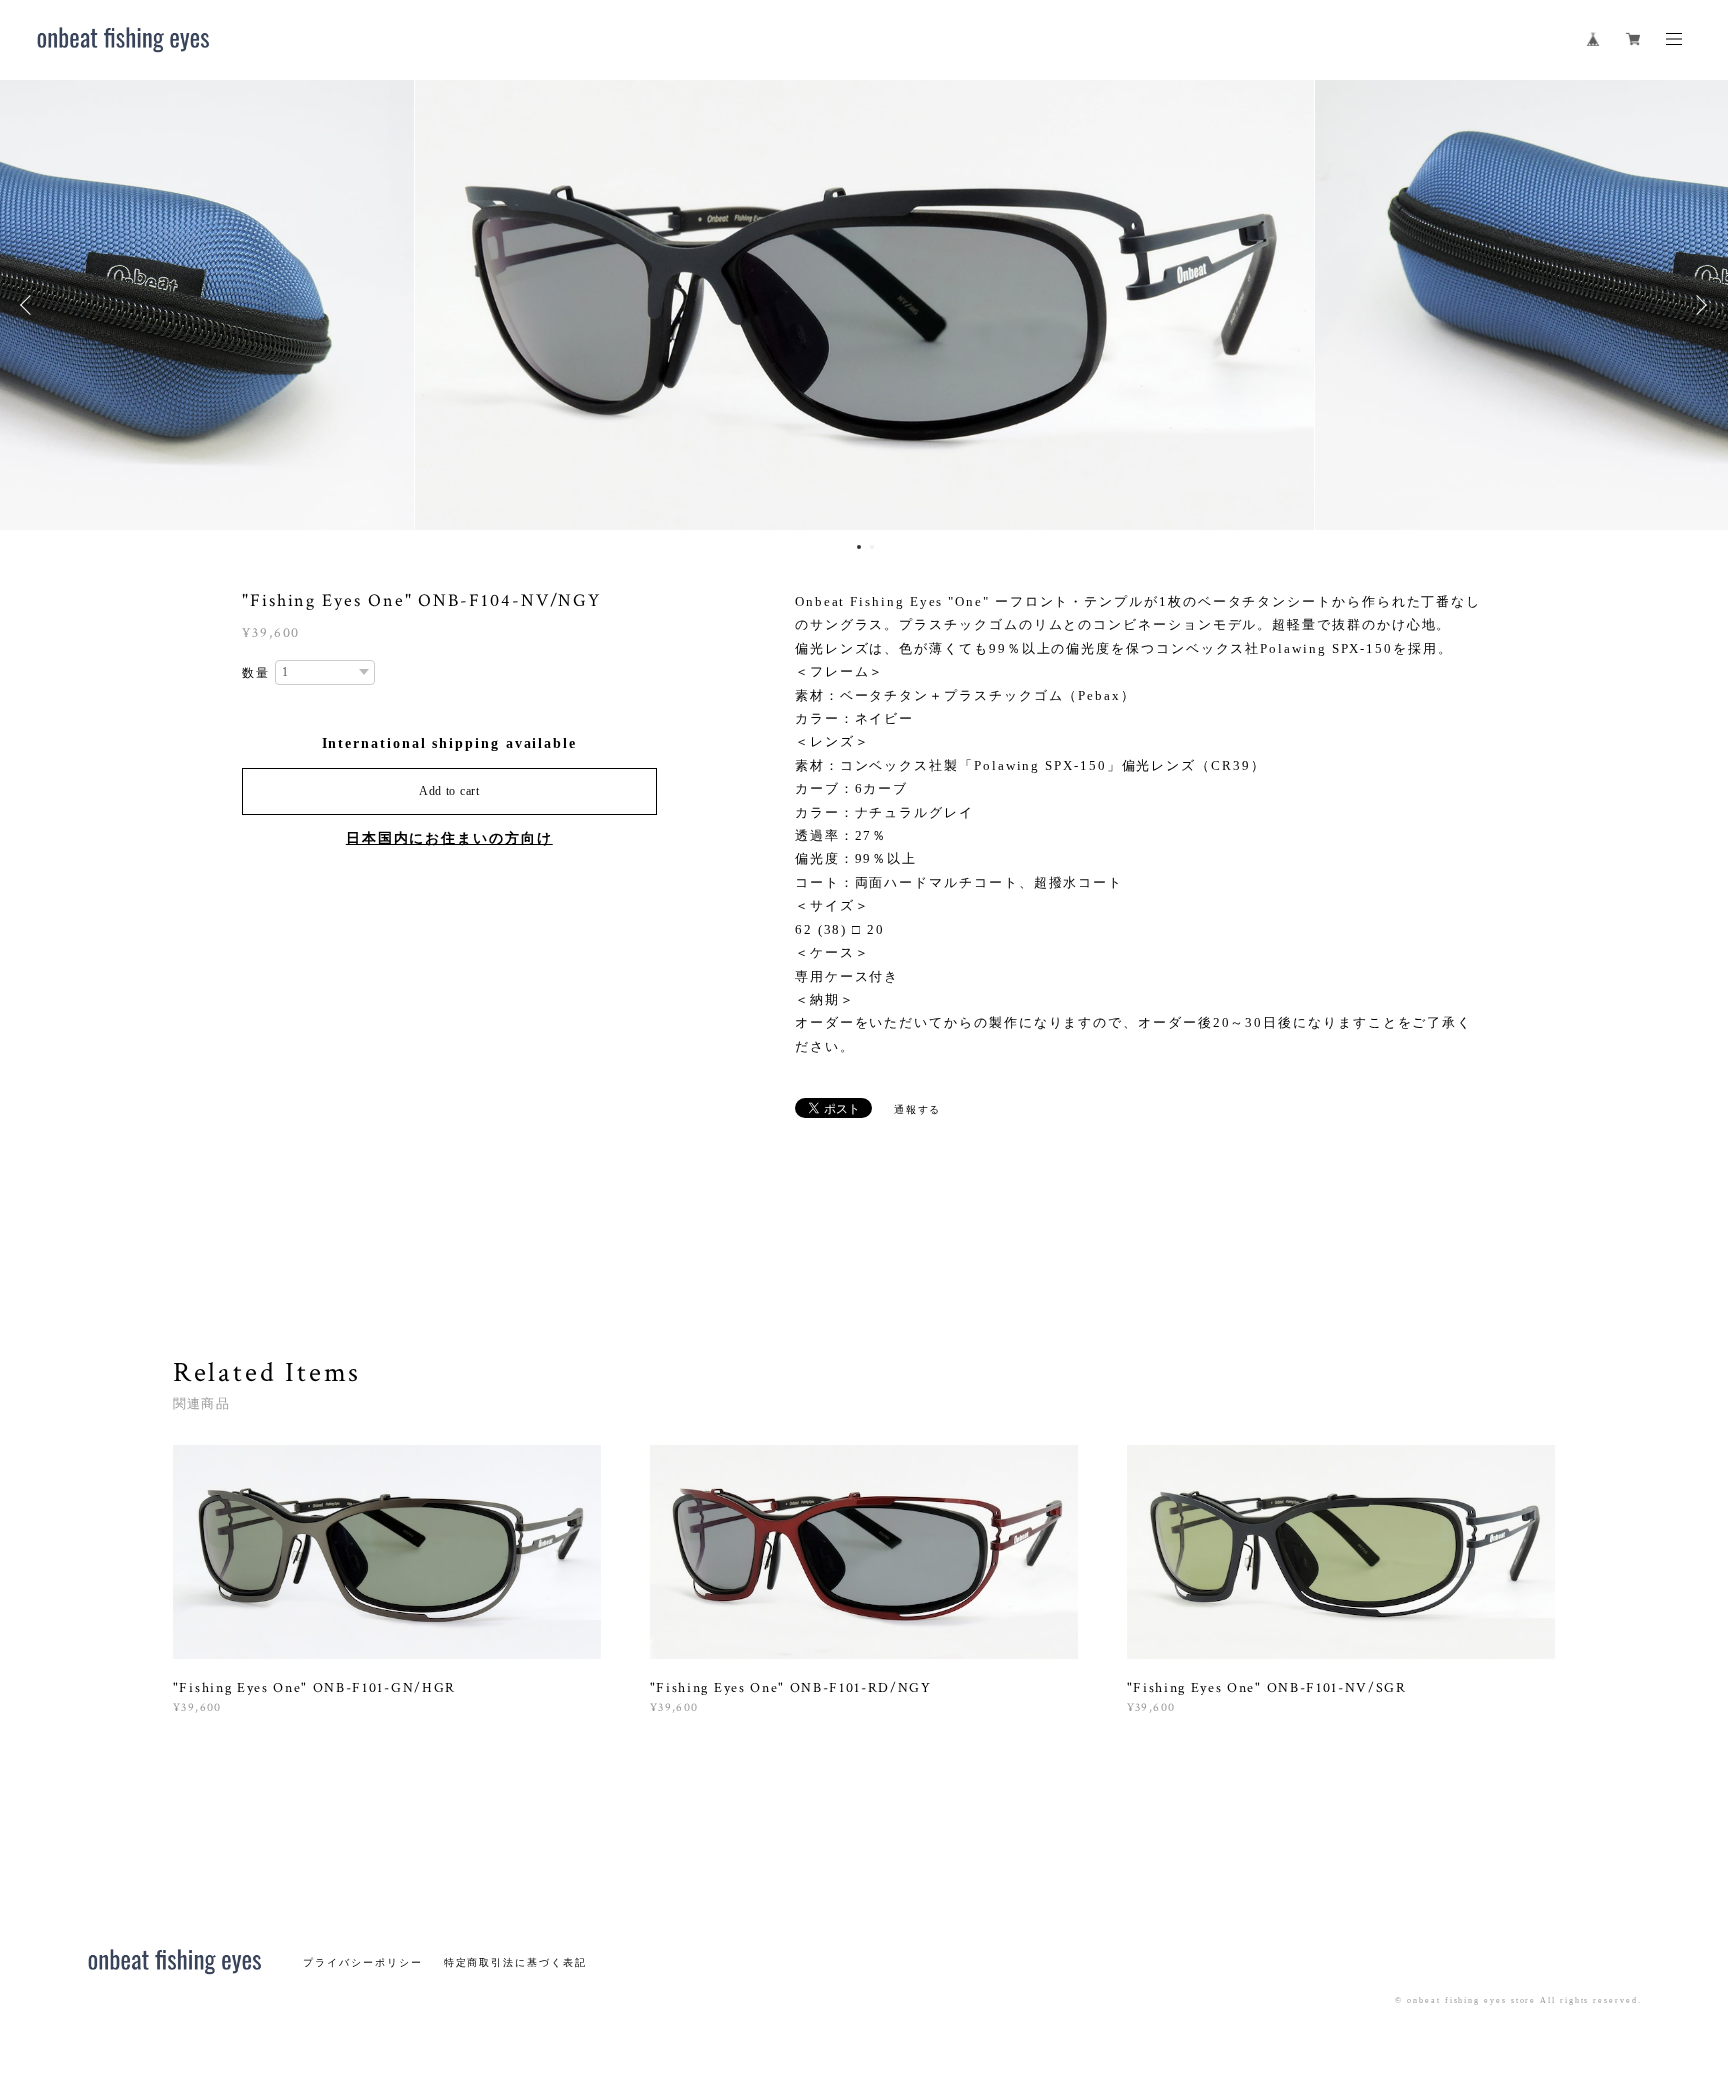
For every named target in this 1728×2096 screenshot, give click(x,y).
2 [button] (872, 547)
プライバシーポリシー (362, 1962)
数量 (256, 673)
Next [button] (1698, 305)
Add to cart (449, 791)
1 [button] (859, 547)
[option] (864, 305)
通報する (918, 1109)
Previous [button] (30, 305)
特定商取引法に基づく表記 (515, 1962)
